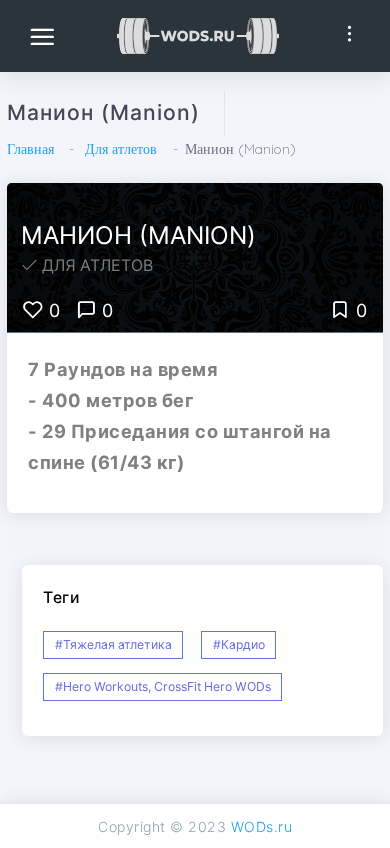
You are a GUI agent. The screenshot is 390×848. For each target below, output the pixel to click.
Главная (30, 149)
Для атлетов (121, 149)
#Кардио (239, 644)
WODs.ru (262, 826)
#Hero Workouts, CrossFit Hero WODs (163, 686)
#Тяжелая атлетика (113, 644)
